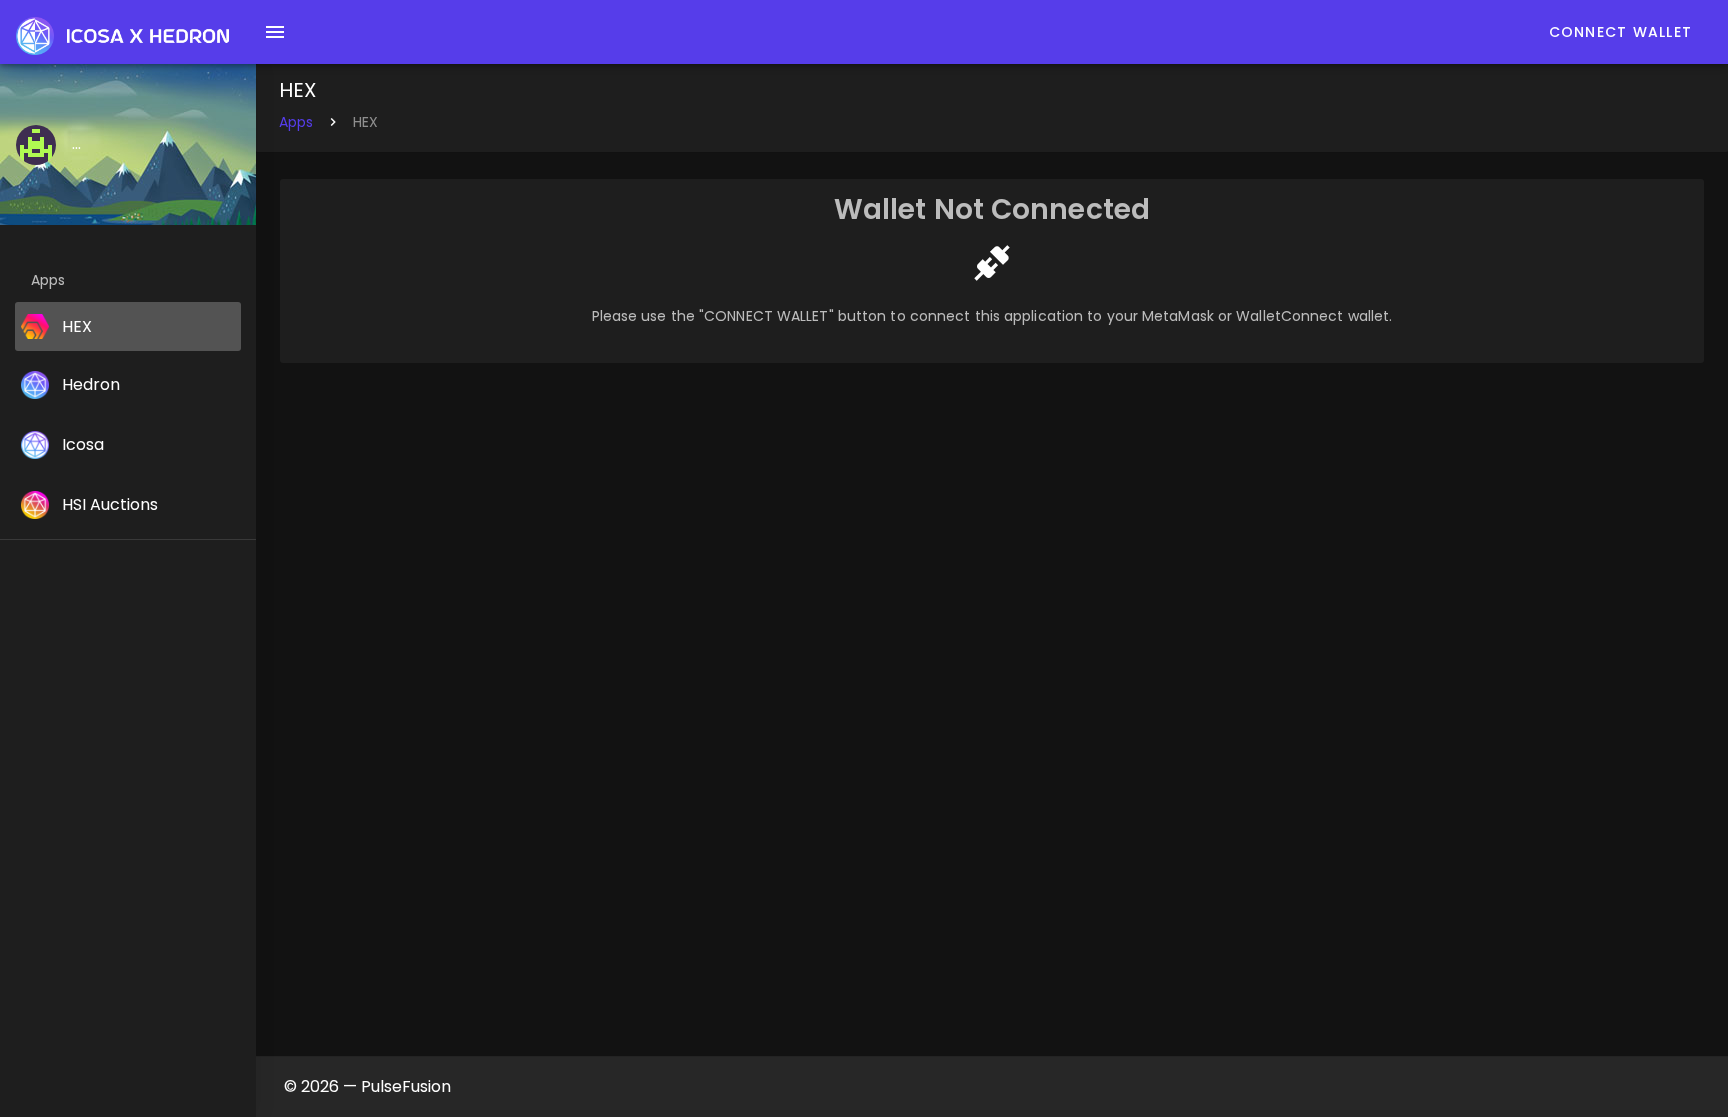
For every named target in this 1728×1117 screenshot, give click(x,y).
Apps (296, 122)
